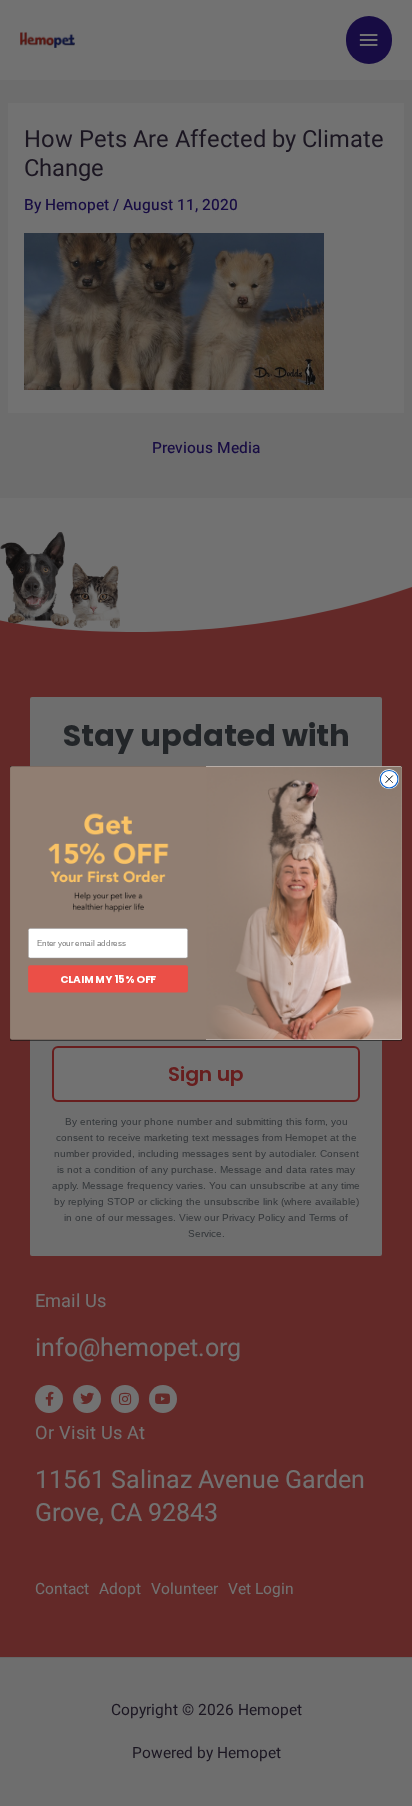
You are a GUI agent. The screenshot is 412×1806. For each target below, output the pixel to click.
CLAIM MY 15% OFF (108, 979)
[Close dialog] (389, 779)
